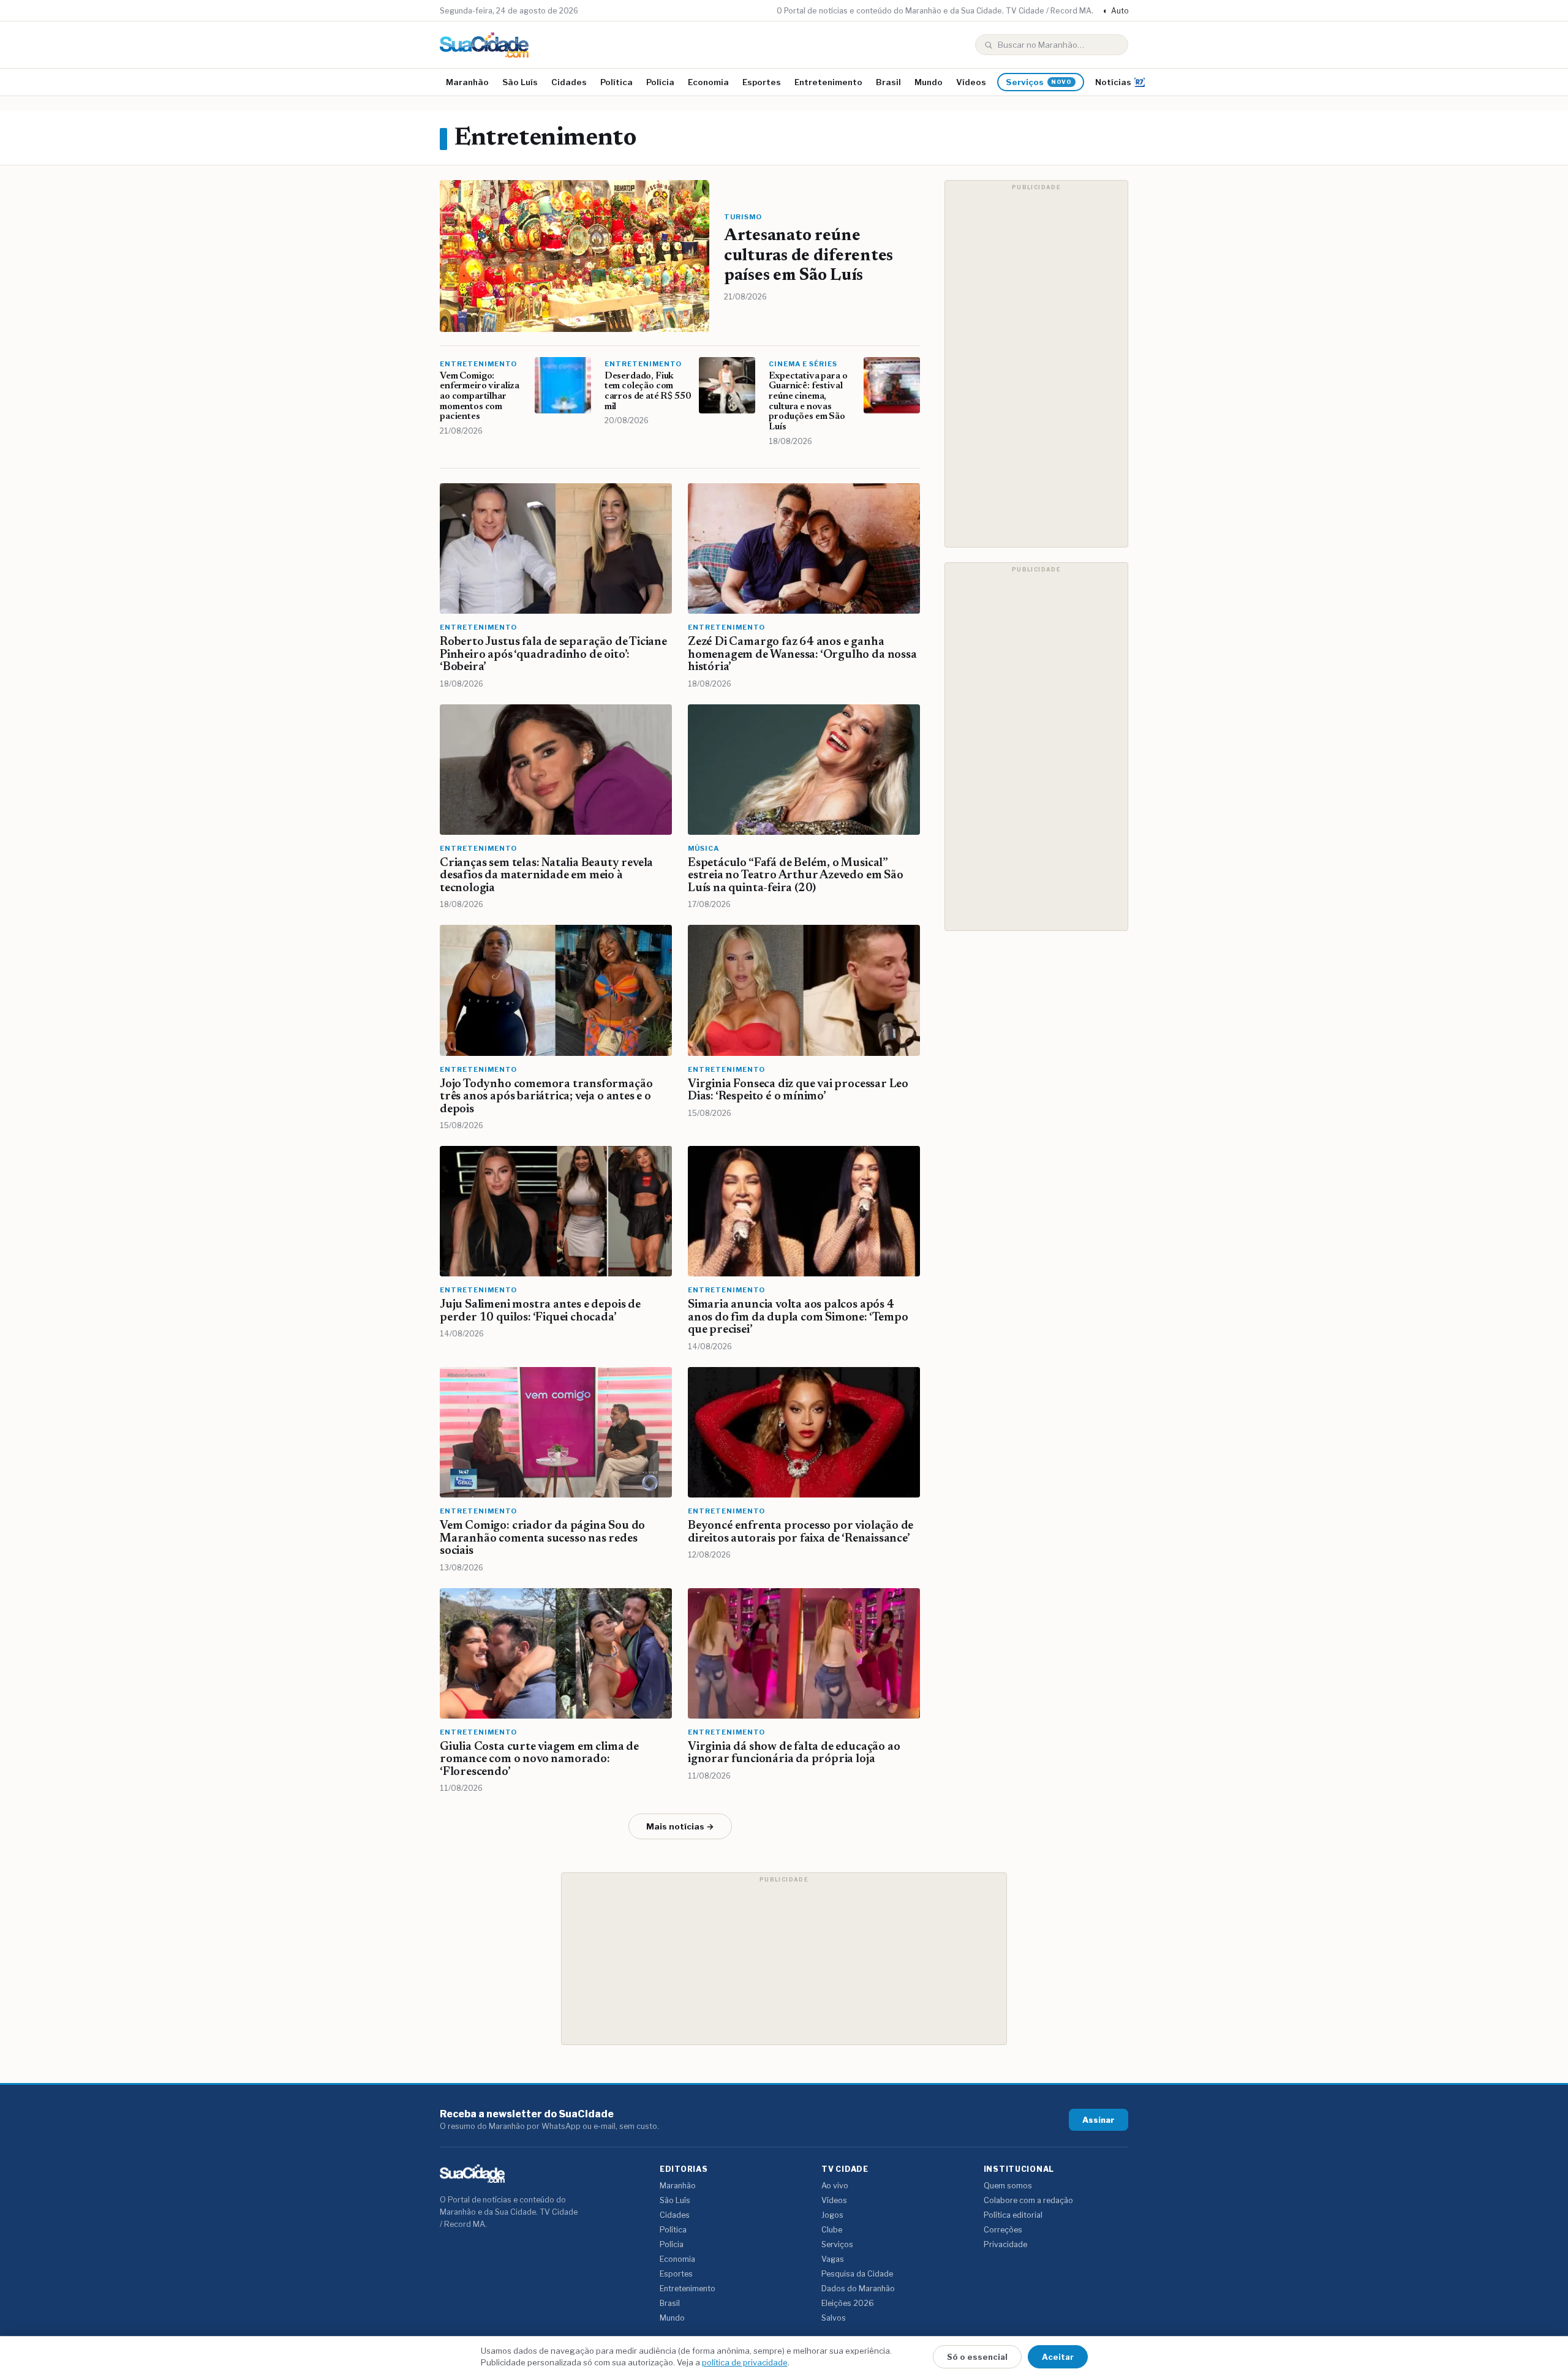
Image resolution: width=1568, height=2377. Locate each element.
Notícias (1113, 82)
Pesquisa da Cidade (857, 2274)
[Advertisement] (1036, 364)
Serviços (1039, 82)
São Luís (520, 82)
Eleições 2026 (848, 2303)
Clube (832, 2230)
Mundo (929, 82)
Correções (1003, 2230)
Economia (708, 82)
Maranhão (467, 82)
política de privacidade (745, 2362)
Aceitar (1058, 2357)
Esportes (762, 82)
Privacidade (1005, 2244)
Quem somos (1008, 2186)
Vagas (833, 2259)
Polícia (660, 82)
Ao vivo (835, 2186)
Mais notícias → (680, 1826)
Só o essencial (977, 2357)
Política (616, 82)
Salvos (834, 2318)
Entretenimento (828, 82)
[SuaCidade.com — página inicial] (484, 45)
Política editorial (1013, 2215)
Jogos (832, 2215)
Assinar (1099, 2120)
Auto (1116, 11)
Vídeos (971, 82)
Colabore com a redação (1028, 2200)
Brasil (888, 82)
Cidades (569, 82)
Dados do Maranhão (858, 2288)
